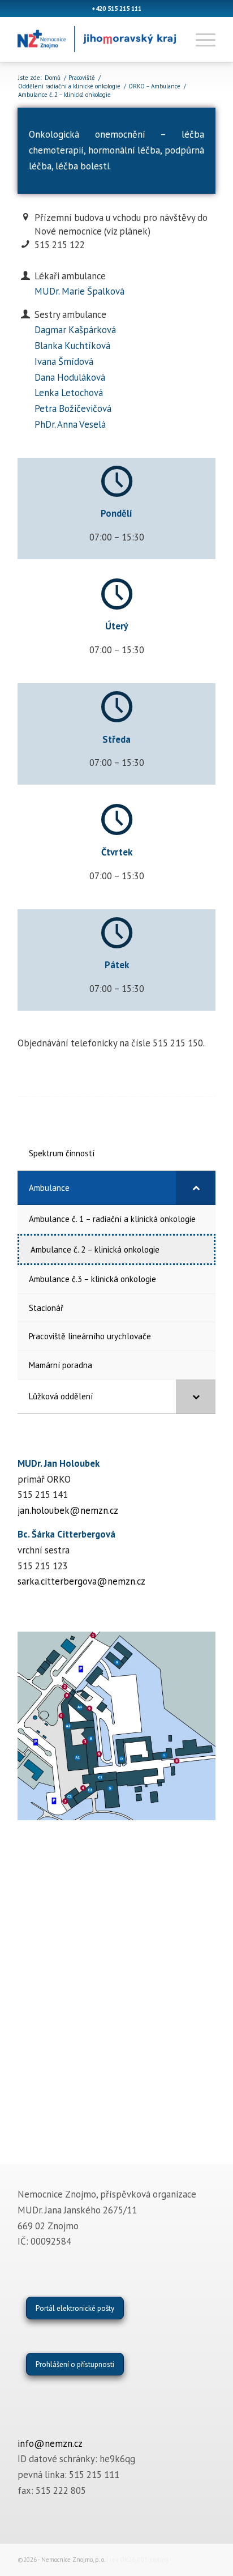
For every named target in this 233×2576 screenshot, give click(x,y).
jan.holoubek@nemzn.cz (68, 1510)
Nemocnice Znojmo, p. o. (73, 2560)
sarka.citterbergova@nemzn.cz (81, 1581)
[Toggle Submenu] (196, 1188)
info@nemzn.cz (50, 2443)
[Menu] (200, 39)
